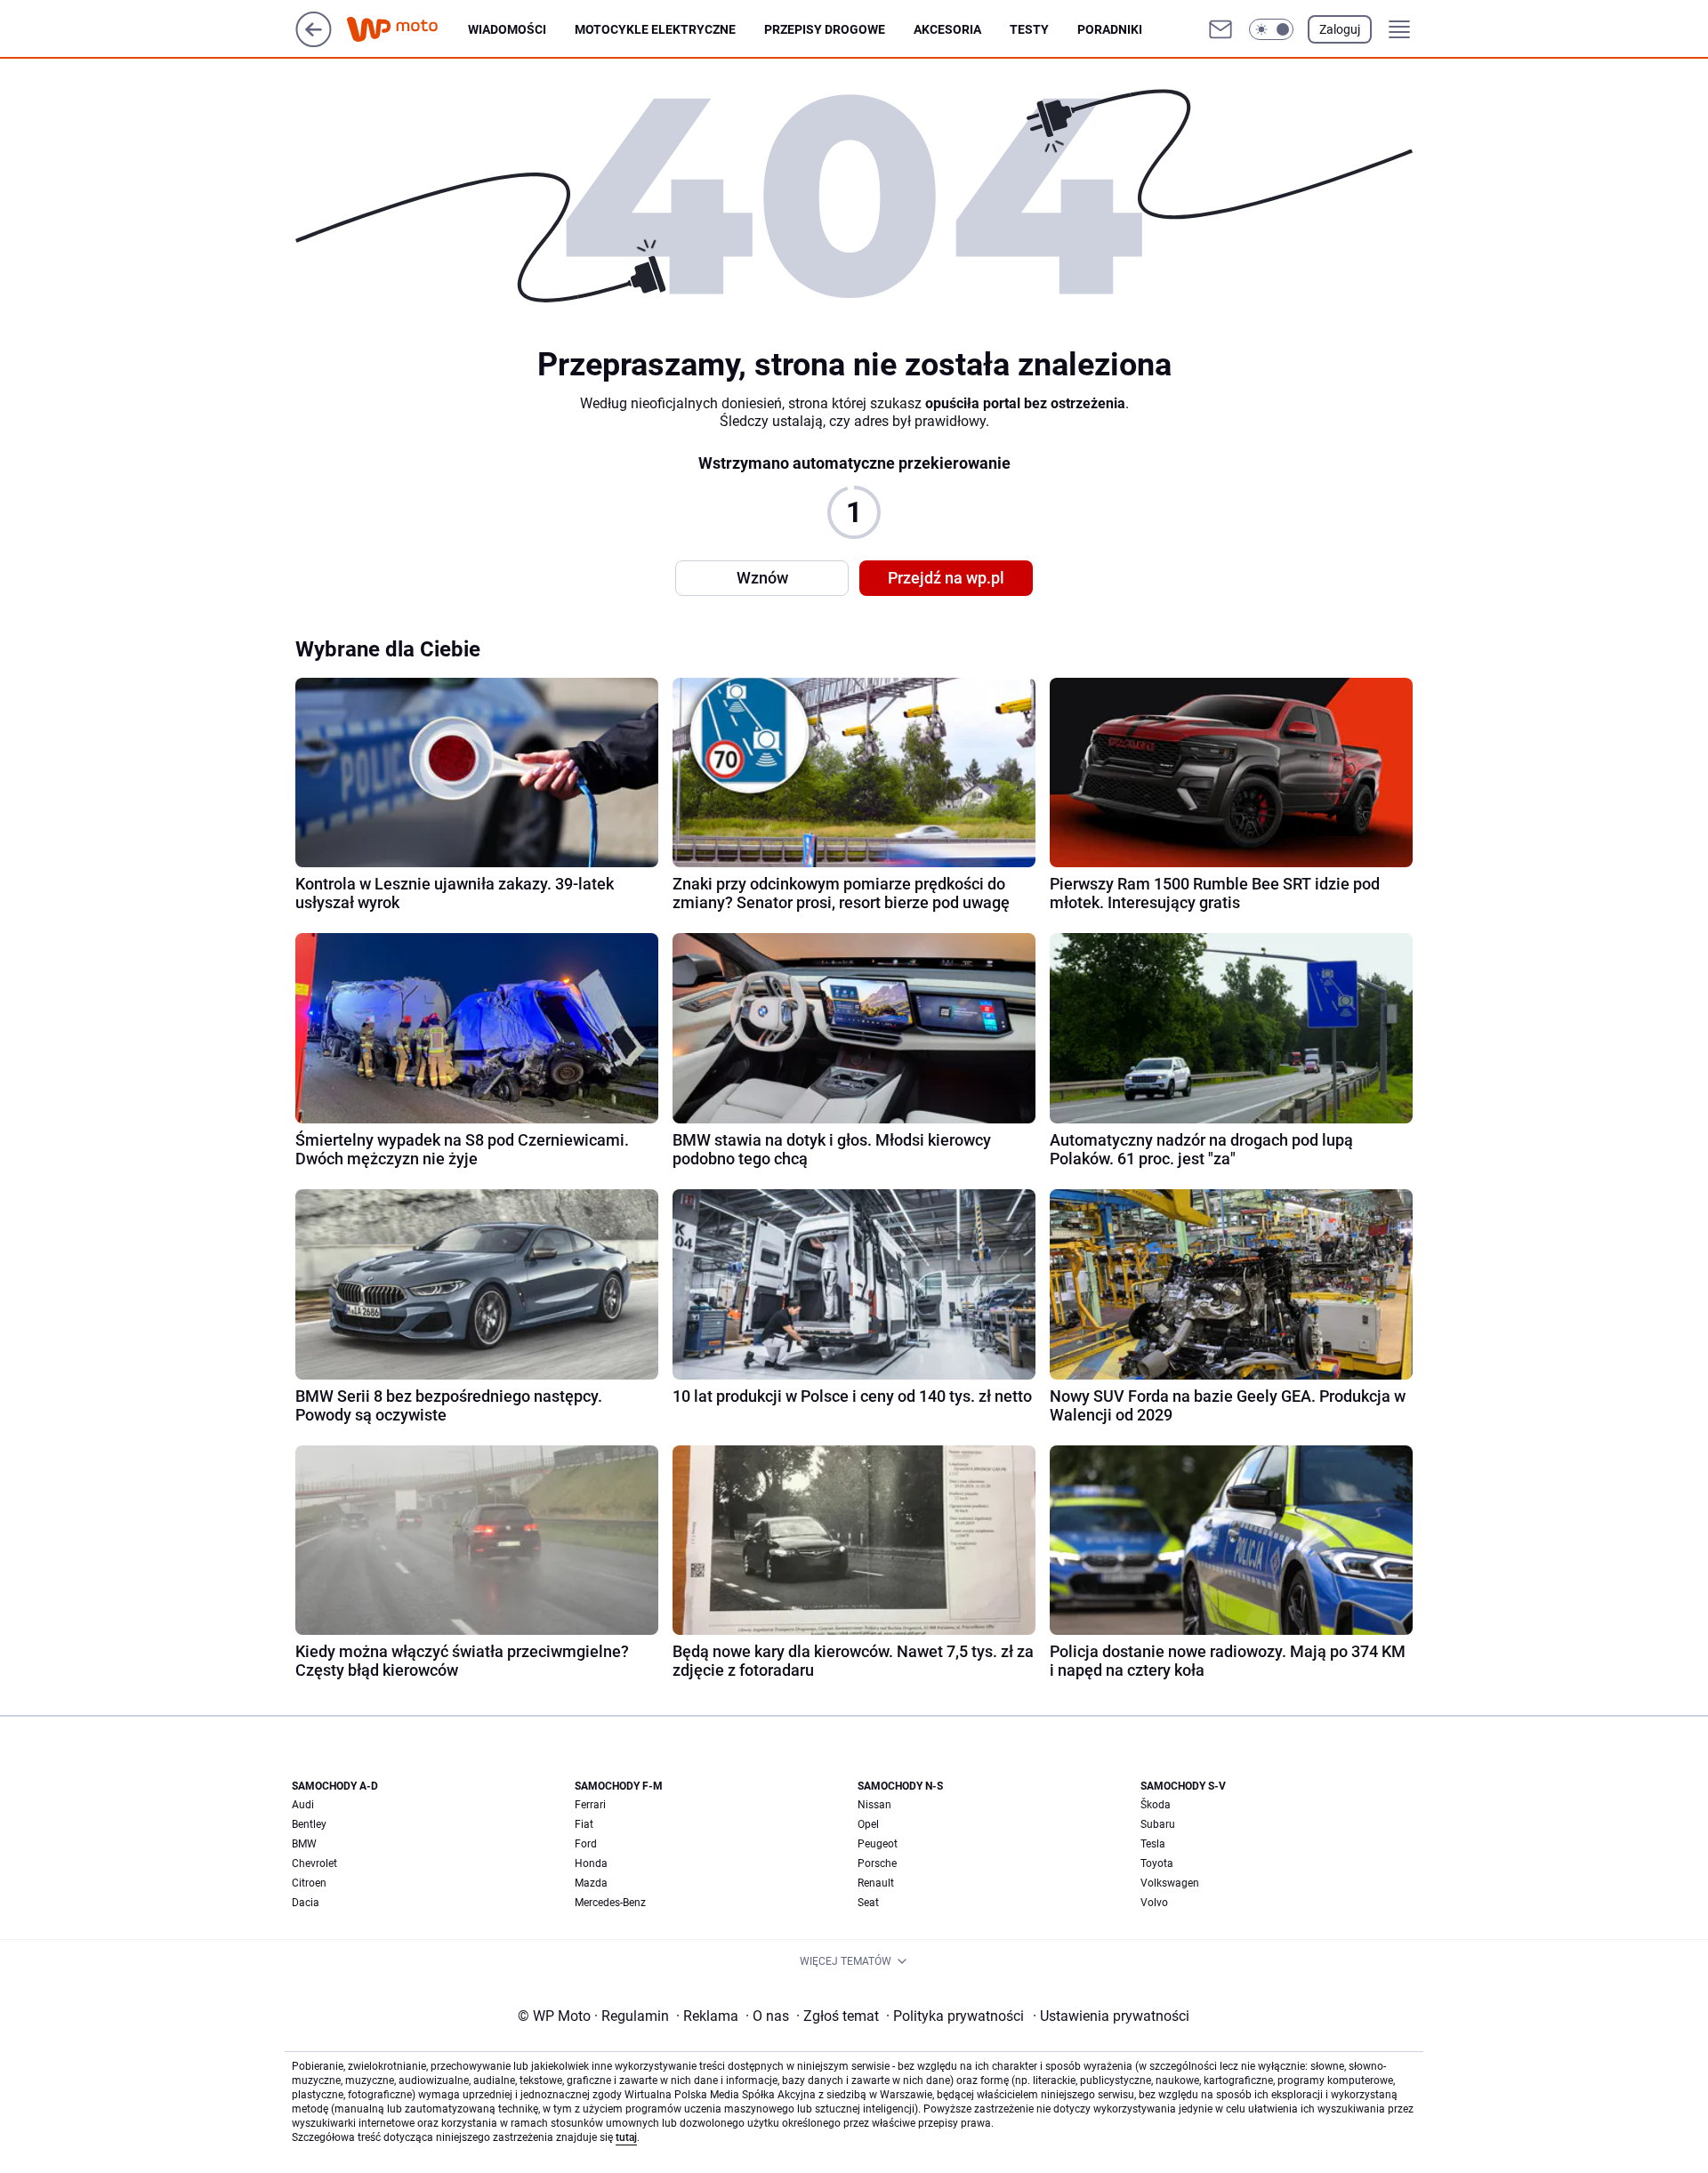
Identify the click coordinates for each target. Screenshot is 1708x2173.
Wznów (762, 578)
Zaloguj (1340, 29)
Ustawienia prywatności (1111, 2016)
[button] (1271, 29)
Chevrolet (314, 1863)
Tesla (1153, 1844)
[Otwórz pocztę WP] (1221, 29)
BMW (304, 1844)
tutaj (626, 2137)
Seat (868, 1903)
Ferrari (590, 1805)
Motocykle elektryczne (655, 29)
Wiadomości (507, 29)
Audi (303, 1805)
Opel (868, 1824)
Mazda (591, 1883)
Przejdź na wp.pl (946, 578)
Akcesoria (947, 29)
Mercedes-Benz (610, 1903)
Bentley (309, 1824)
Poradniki (1110, 29)
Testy (1029, 29)
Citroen (309, 1883)
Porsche (877, 1863)
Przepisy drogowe (825, 29)
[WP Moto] (407, 30)
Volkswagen (1170, 1883)
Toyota (1157, 1863)
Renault (876, 1883)
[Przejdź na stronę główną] (314, 42)
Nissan (874, 1805)
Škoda (1156, 1805)
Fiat (584, 1824)
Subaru (1158, 1824)
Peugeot (878, 1844)
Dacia (306, 1903)
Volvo (1154, 1903)
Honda (591, 1863)
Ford (586, 1844)
